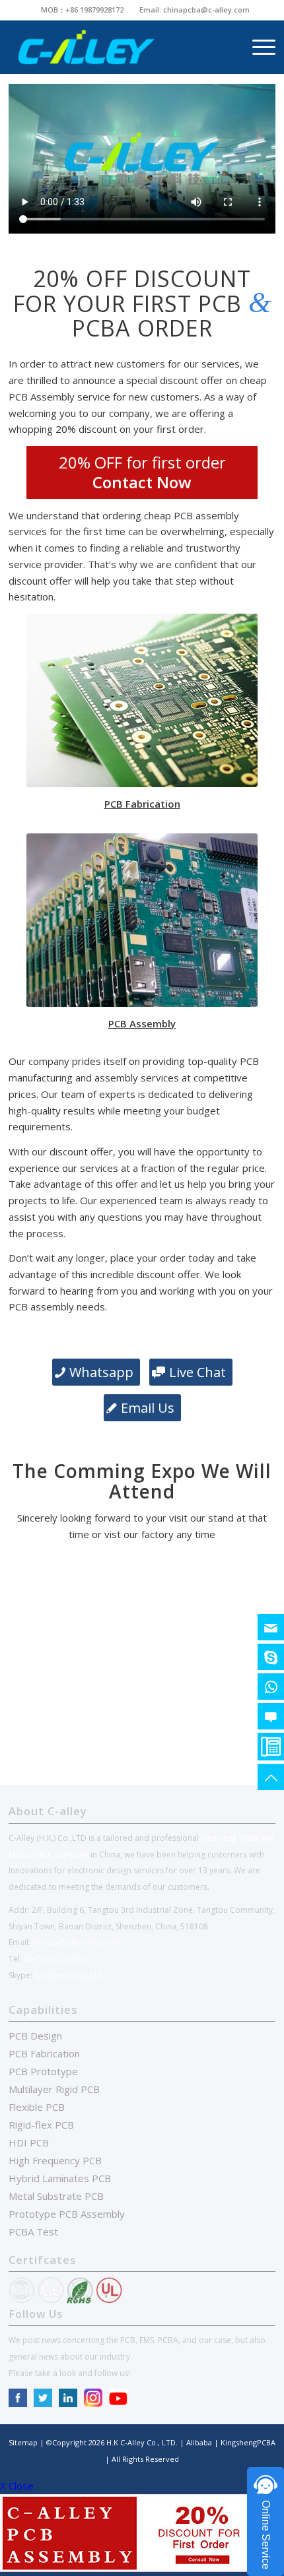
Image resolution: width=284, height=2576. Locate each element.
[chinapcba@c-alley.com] (271, 1627)
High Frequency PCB (55, 2160)
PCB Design (35, 2036)
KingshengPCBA (247, 2442)
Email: (151, 10)
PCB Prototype (43, 2071)
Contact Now (142, 482)
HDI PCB (29, 2142)
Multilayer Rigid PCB (54, 2089)
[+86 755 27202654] (271, 1747)
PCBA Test (33, 2232)
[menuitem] (83, 10)
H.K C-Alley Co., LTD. (142, 2442)
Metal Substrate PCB (56, 2196)
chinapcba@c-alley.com (206, 10)
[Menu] (257, 47)
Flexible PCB (37, 2107)
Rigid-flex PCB (41, 2125)
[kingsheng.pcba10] (271, 1657)
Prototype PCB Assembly (67, 2214)
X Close (17, 2486)
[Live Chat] (271, 1716)
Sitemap (23, 2442)
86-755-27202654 (56, 1959)
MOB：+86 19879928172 (82, 10)
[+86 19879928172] (271, 1687)
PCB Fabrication (44, 2053)
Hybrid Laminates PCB (60, 2178)
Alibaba (200, 2442)
